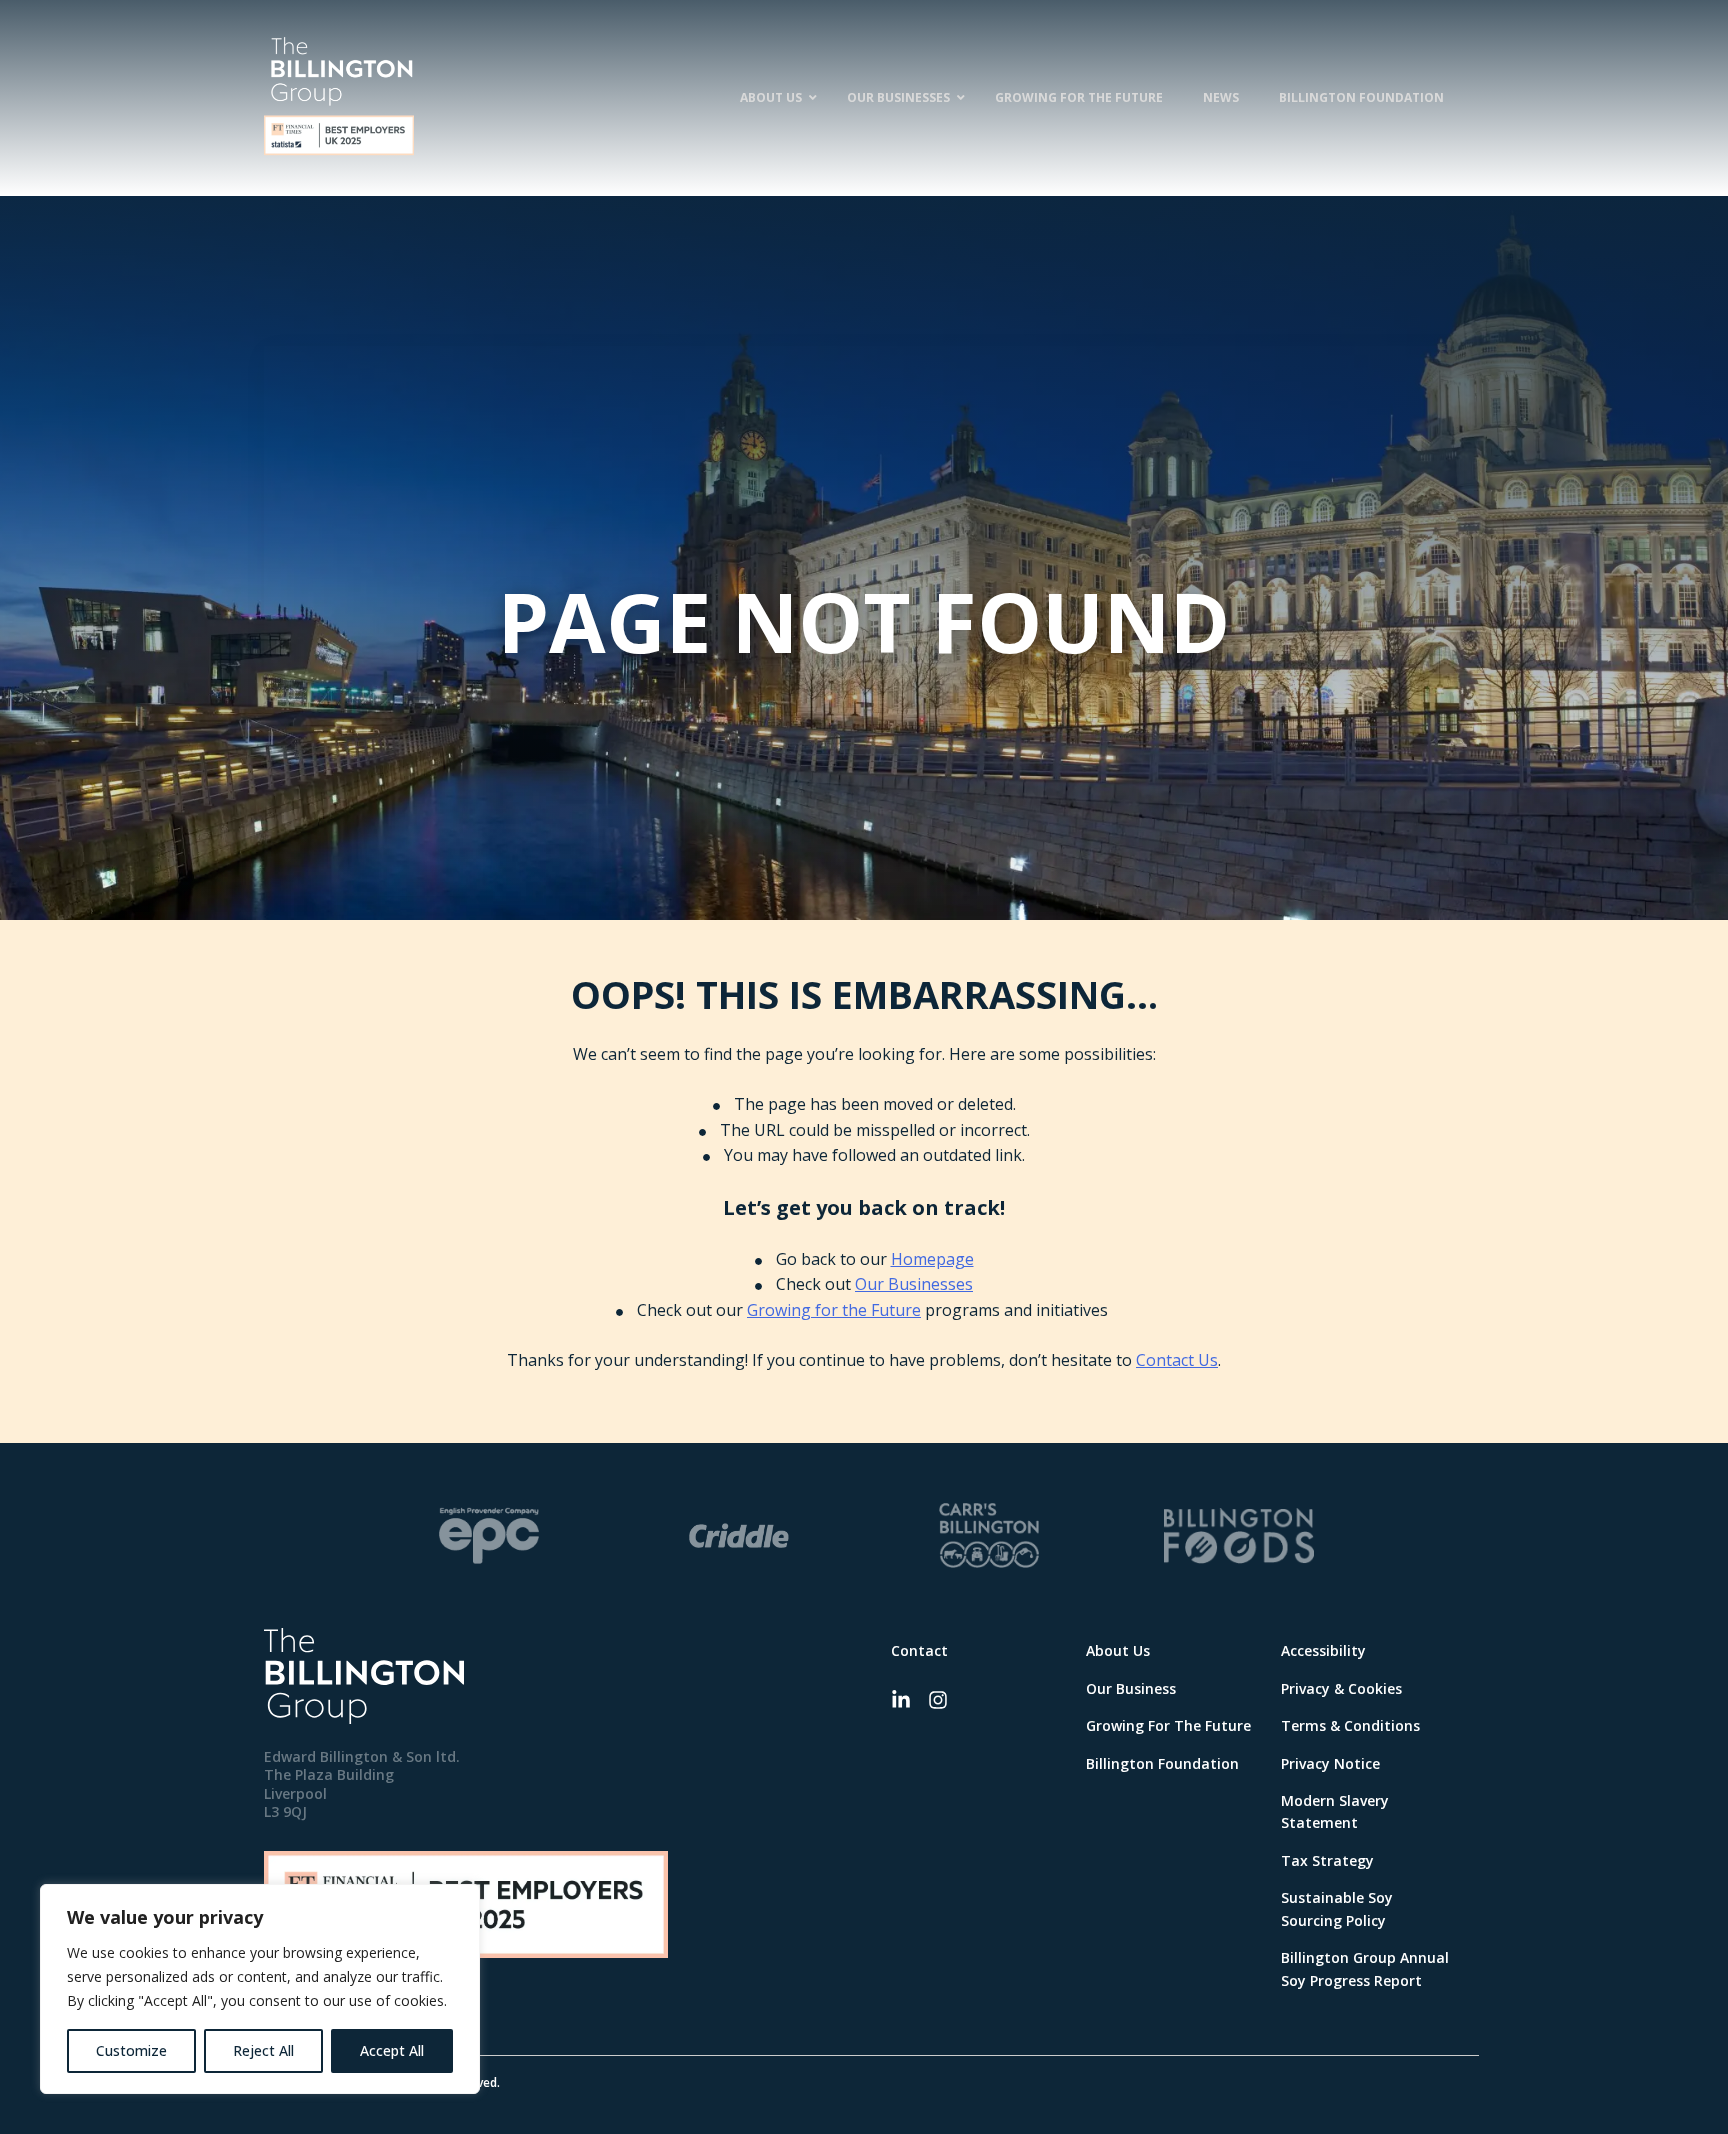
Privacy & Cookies (1341, 1688)
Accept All (392, 2050)
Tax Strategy (1327, 1860)
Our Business (1131, 1688)
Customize (131, 2050)
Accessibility (1323, 1650)
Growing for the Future (834, 1310)
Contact (919, 1650)
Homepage (932, 1259)
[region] (260, 1989)
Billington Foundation (1162, 1763)
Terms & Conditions (1350, 1725)
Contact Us (1177, 1360)
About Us (1118, 1650)
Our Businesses (914, 1284)
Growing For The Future (1168, 1725)
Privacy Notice (1330, 1763)
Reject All (263, 2050)
